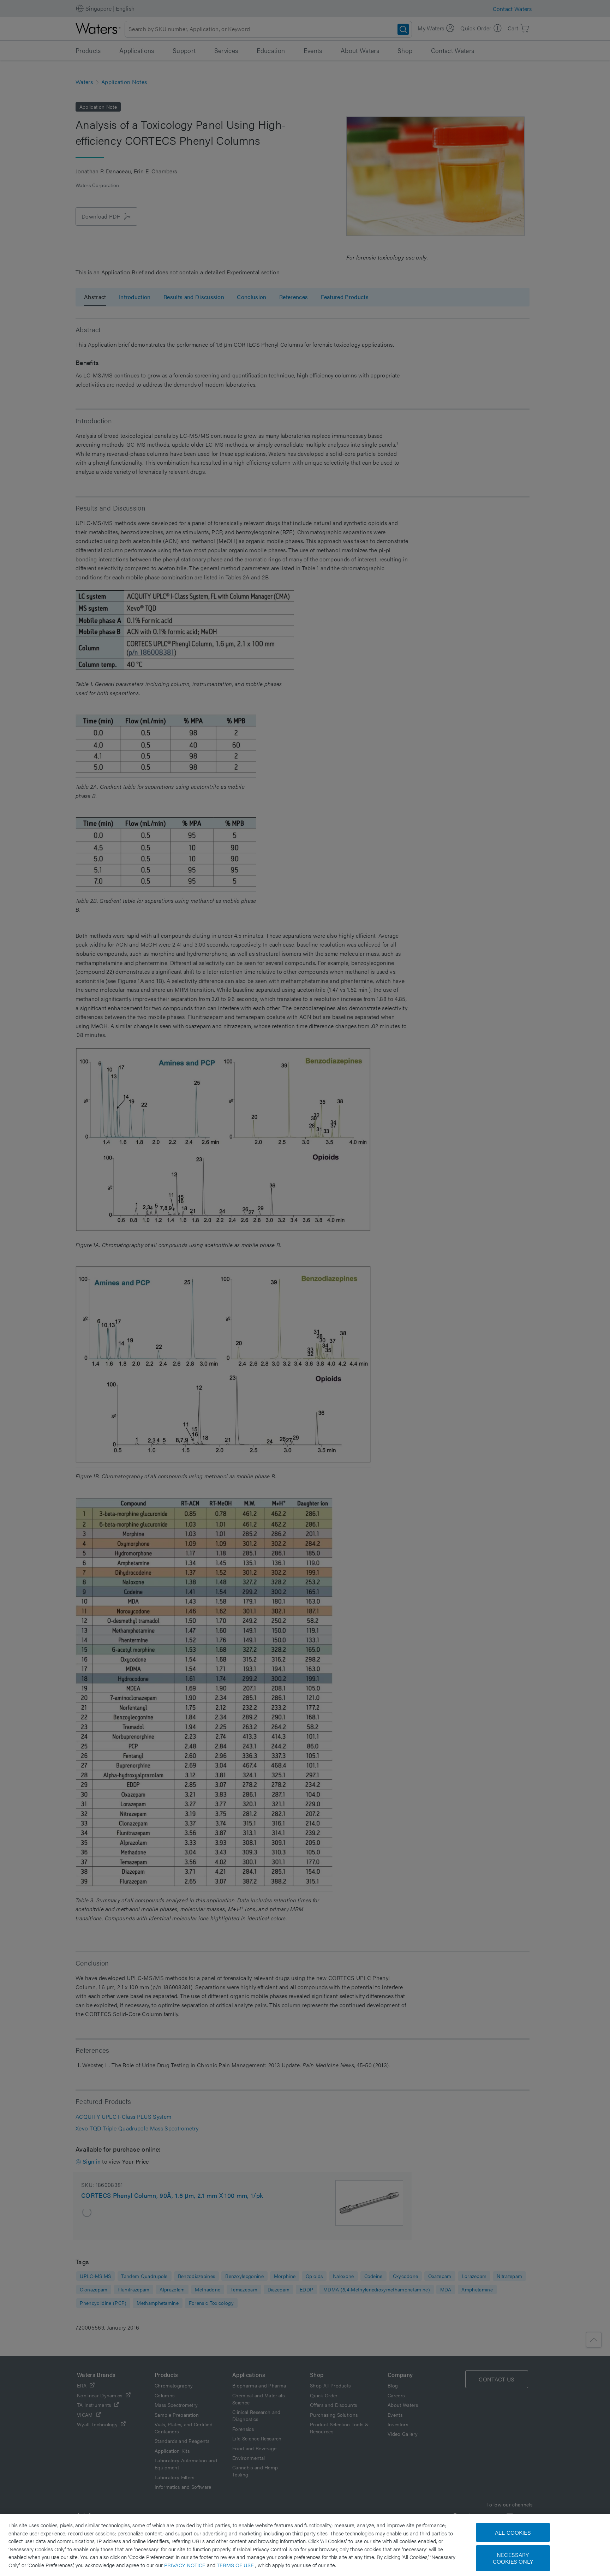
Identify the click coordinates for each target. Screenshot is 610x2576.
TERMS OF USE (236, 2565)
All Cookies (513, 2532)
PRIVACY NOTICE (186, 2565)
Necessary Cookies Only (513, 2558)
